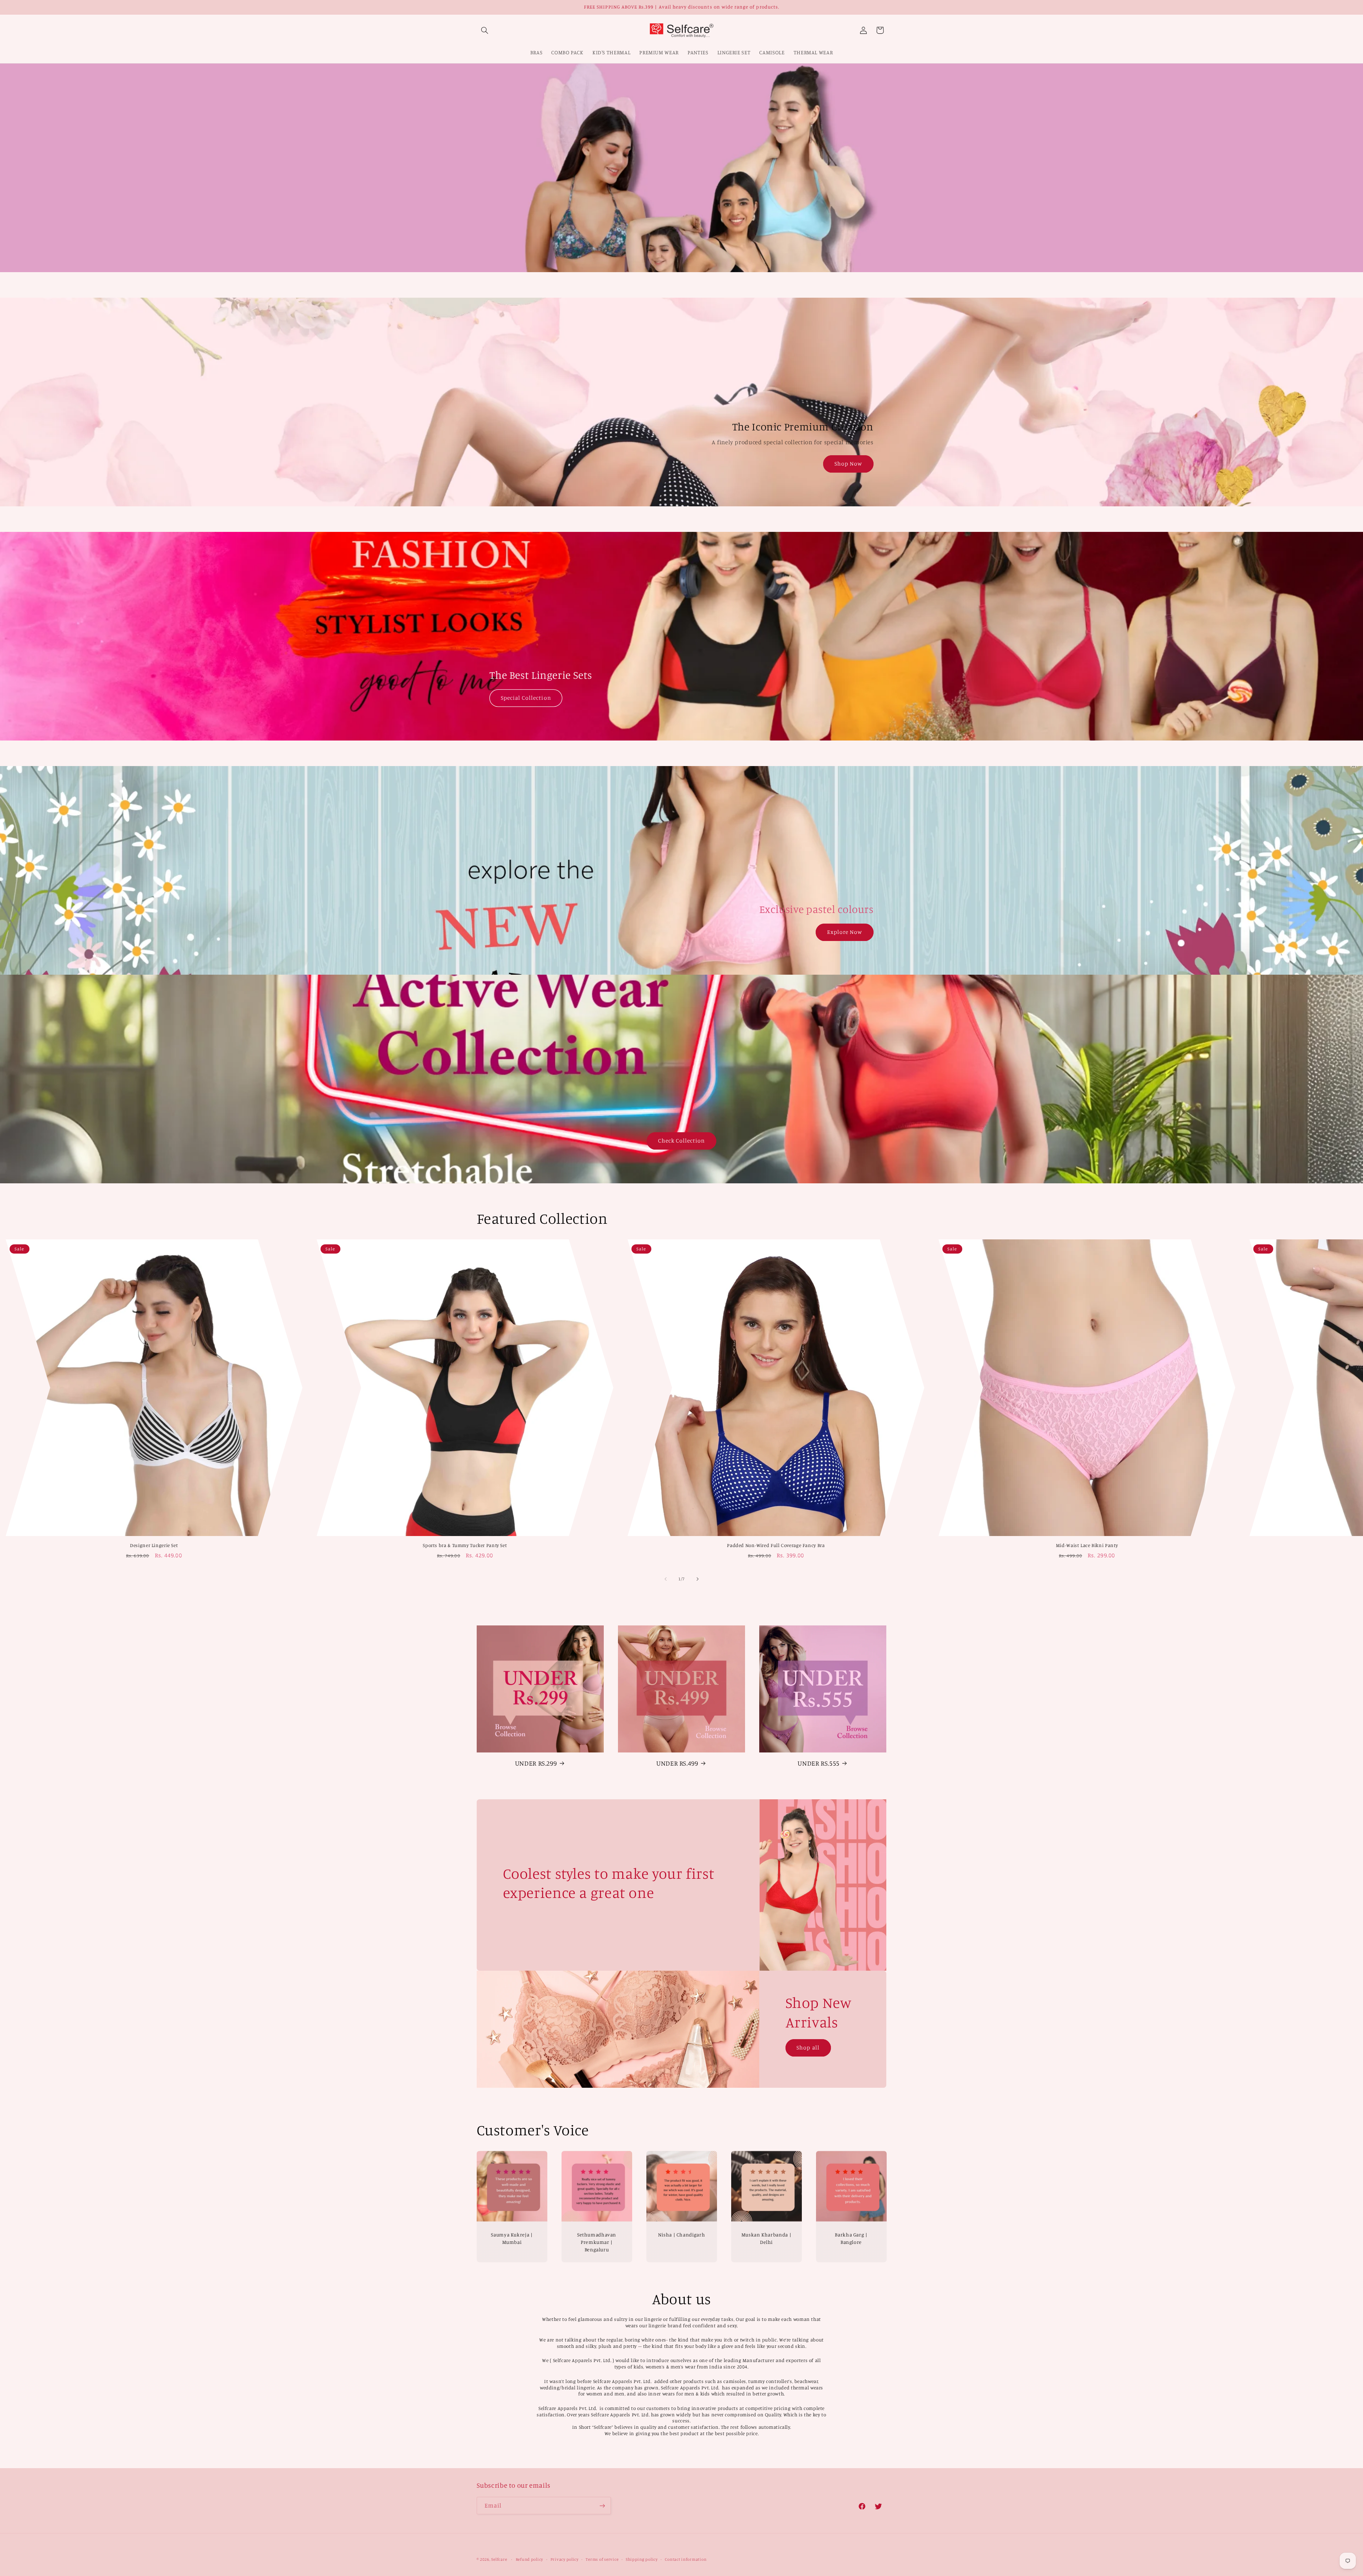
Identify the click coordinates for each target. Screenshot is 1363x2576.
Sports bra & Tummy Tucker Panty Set (465, 1545)
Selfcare (499, 2559)
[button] (485, 30)
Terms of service (602, 2559)
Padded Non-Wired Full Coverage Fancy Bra (776, 1545)
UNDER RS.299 (536, 1763)
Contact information (686, 2559)
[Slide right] (697, 1579)
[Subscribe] (602, 2506)
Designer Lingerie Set (154, 1545)
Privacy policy (565, 2559)
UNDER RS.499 (677, 1763)
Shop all (808, 2047)
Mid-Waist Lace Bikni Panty (1087, 1545)
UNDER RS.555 (819, 1763)
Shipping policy (642, 2559)
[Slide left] (666, 1579)
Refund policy (530, 2559)
